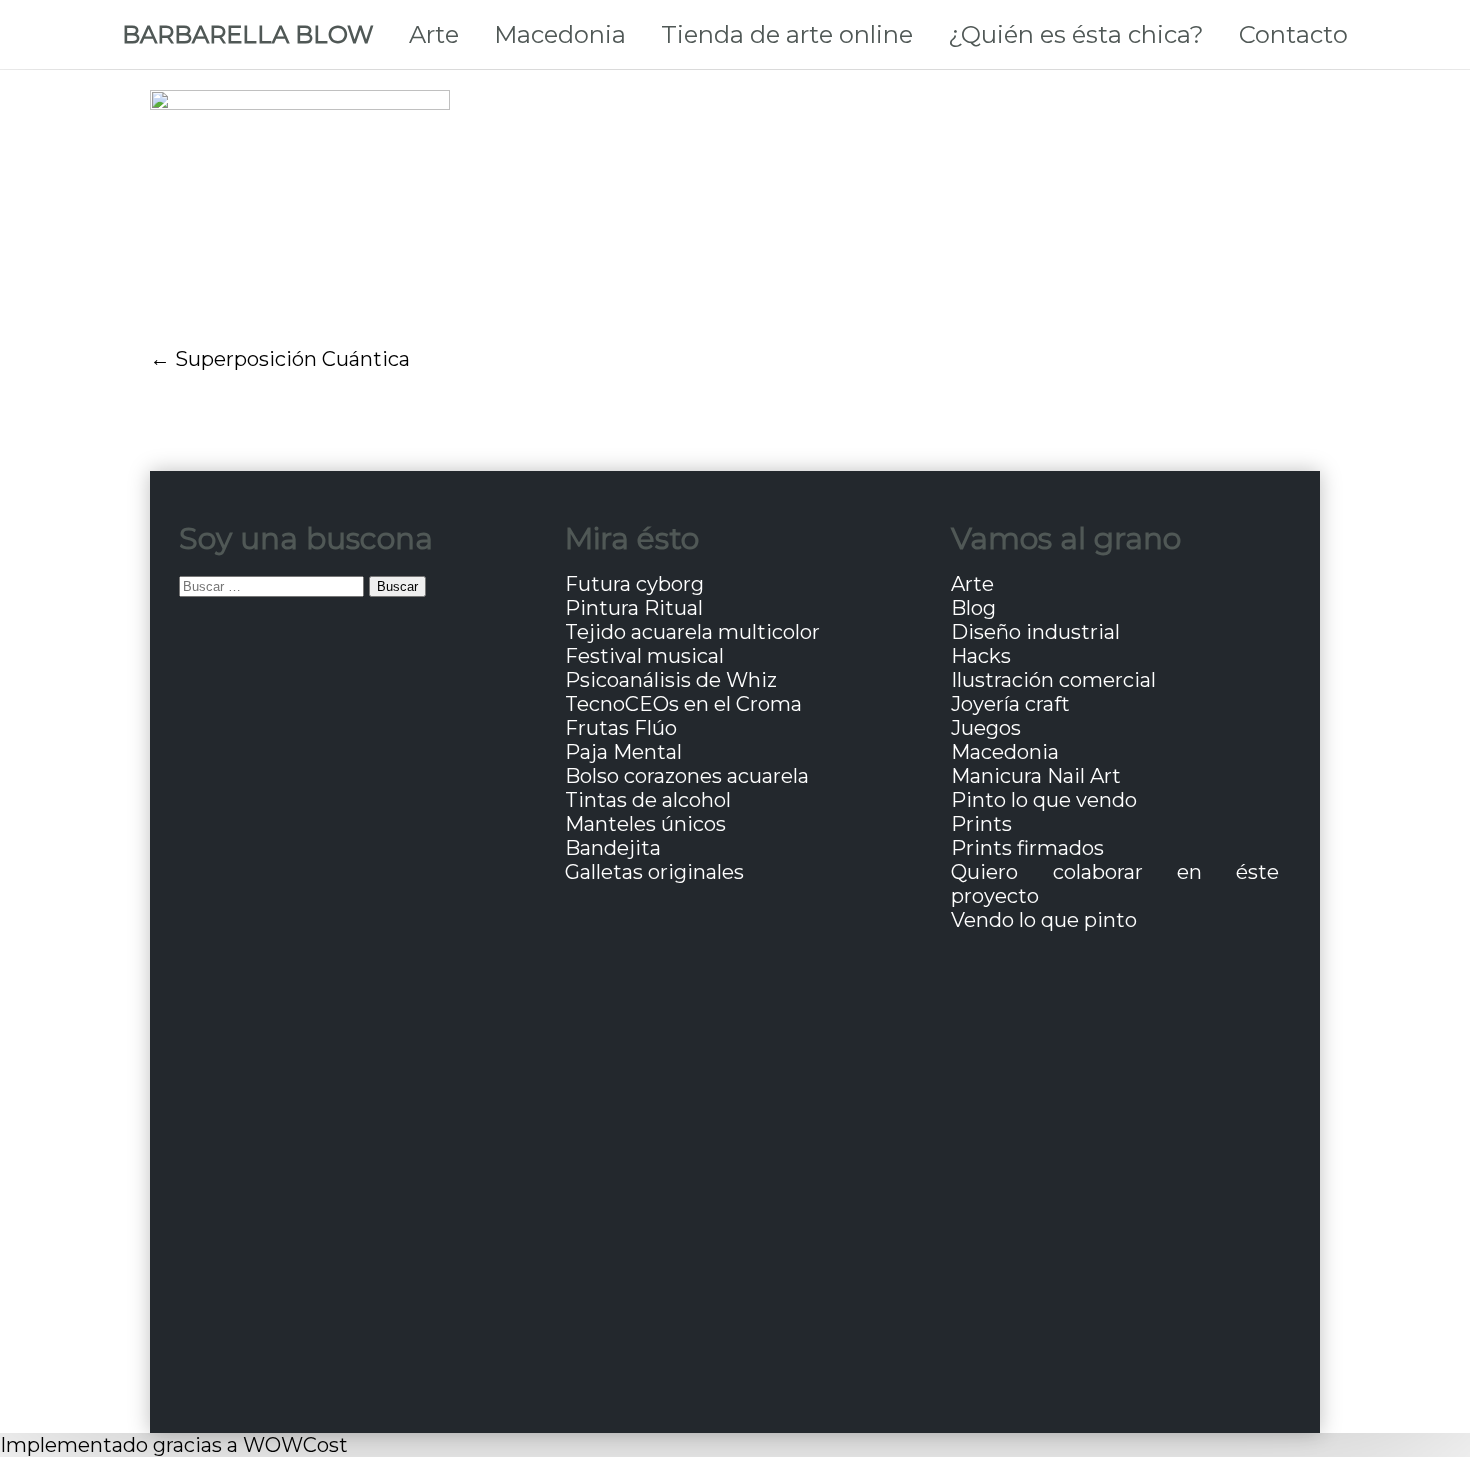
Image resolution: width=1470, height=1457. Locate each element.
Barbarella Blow (248, 34)
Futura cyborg (634, 584)
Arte (434, 34)
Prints (981, 824)
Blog (973, 608)
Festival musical (644, 656)
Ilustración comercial (1053, 680)
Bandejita (613, 848)
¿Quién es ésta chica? (1076, 34)
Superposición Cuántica (292, 359)
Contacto (1293, 34)
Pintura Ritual (634, 608)
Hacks (981, 656)
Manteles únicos (645, 824)
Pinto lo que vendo (1044, 800)
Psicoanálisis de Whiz (671, 680)
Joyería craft (1010, 704)
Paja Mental (623, 752)
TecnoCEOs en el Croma (683, 704)
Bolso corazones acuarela (687, 776)
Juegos (986, 728)
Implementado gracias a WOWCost (174, 1445)
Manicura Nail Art (1036, 776)
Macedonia (560, 34)
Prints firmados (1027, 848)
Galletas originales (654, 872)
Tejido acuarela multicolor (692, 632)
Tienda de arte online (787, 34)
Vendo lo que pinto (1044, 920)
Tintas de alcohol (648, 800)
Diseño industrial (1035, 632)
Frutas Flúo (621, 728)
